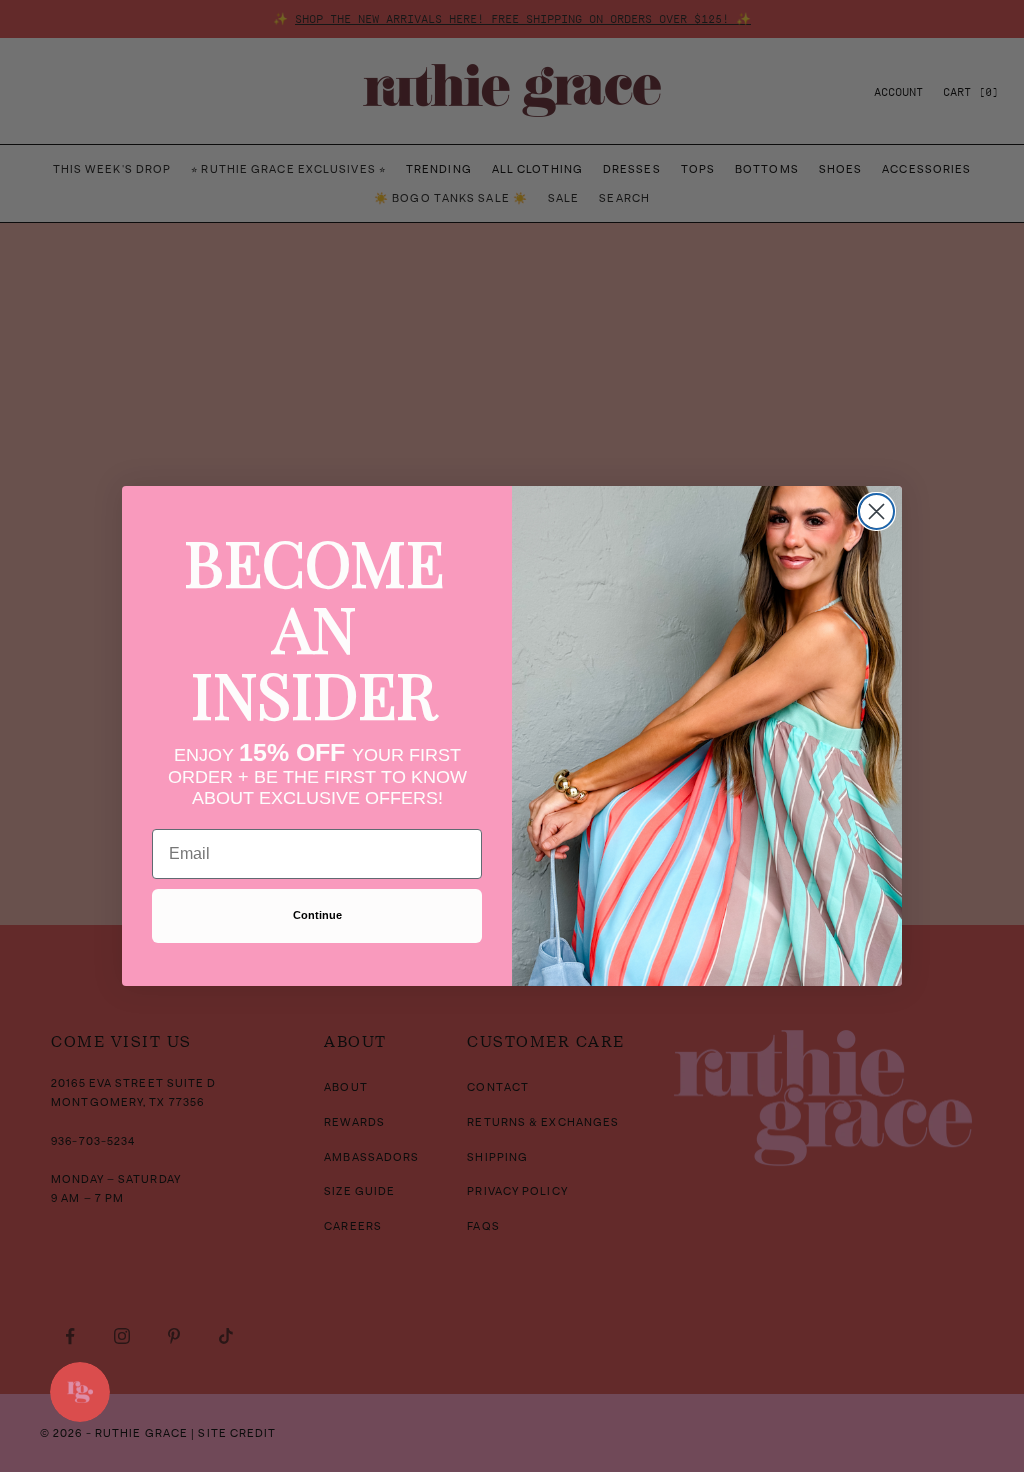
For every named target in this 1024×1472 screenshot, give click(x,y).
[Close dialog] (876, 511)
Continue (317, 915)
